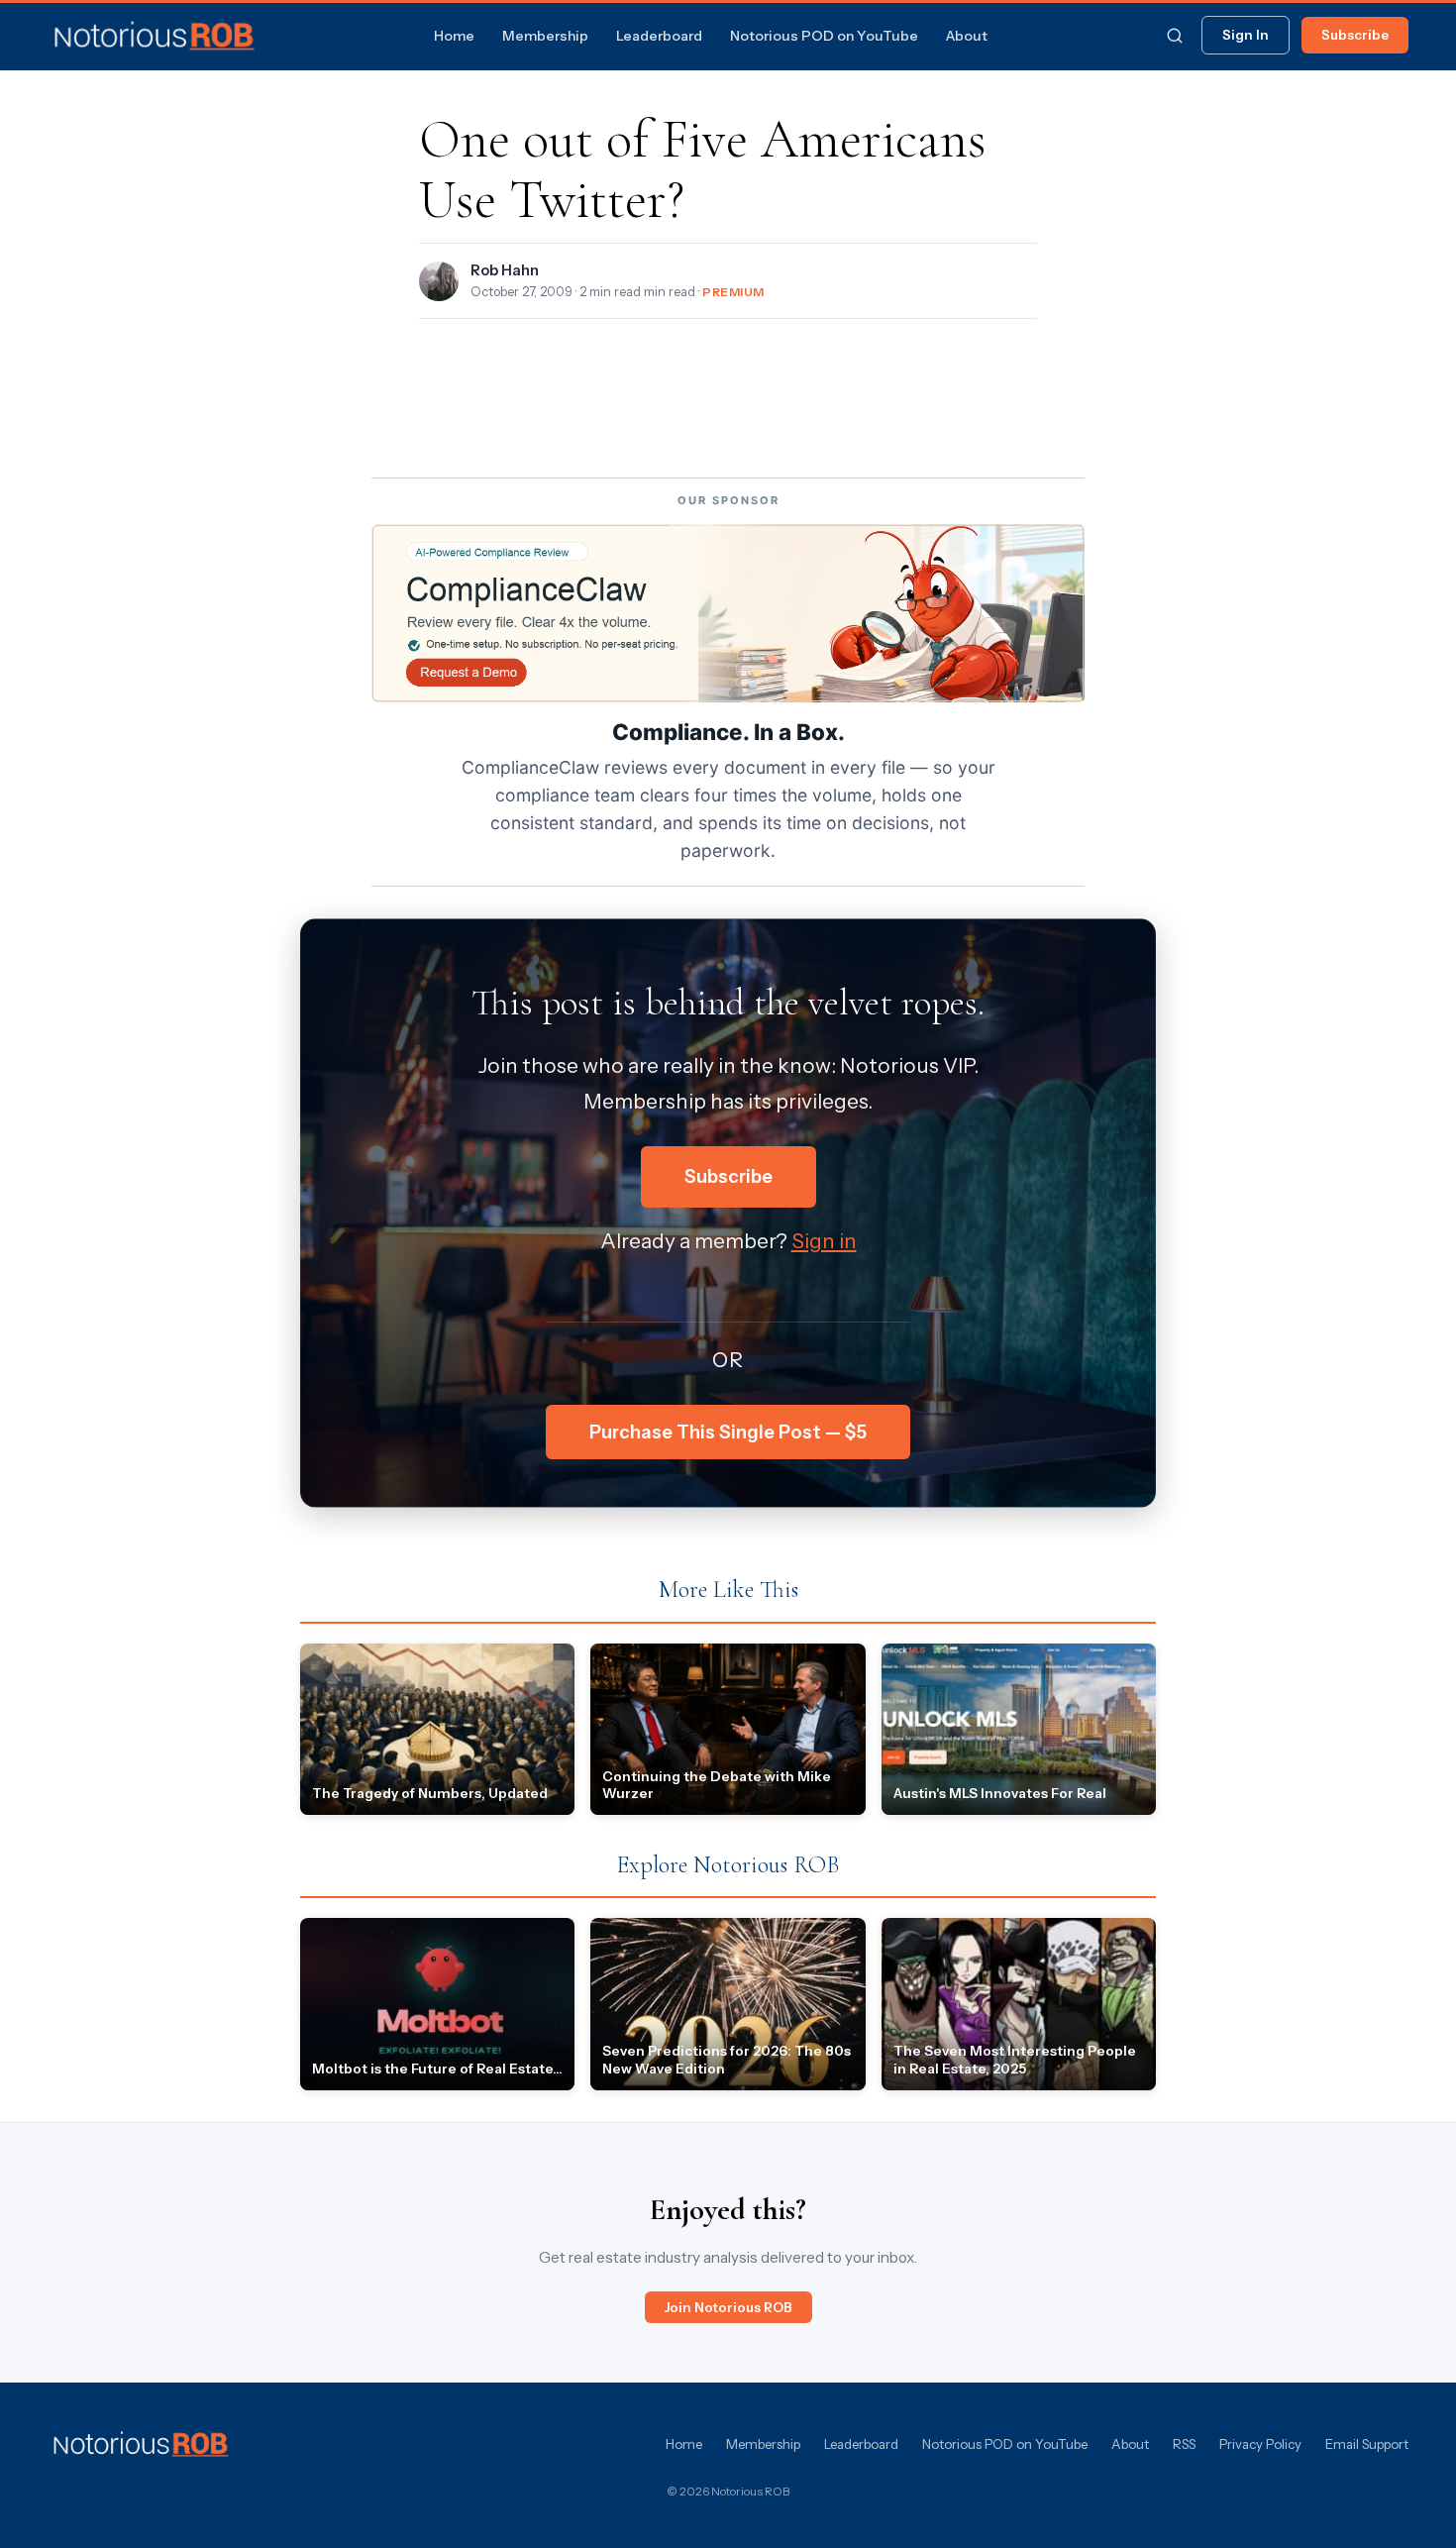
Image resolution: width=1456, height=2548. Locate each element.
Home (454, 36)
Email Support (1367, 2444)
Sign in (824, 1241)
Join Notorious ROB (728, 2307)
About (967, 36)
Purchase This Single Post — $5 (728, 1432)
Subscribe (1355, 35)
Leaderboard (659, 36)
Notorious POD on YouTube (824, 36)
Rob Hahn (505, 270)
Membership (545, 36)
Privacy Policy (1260, 2444)
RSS (1184, 2444)
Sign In (1246, 35)
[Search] (1175, 36)
